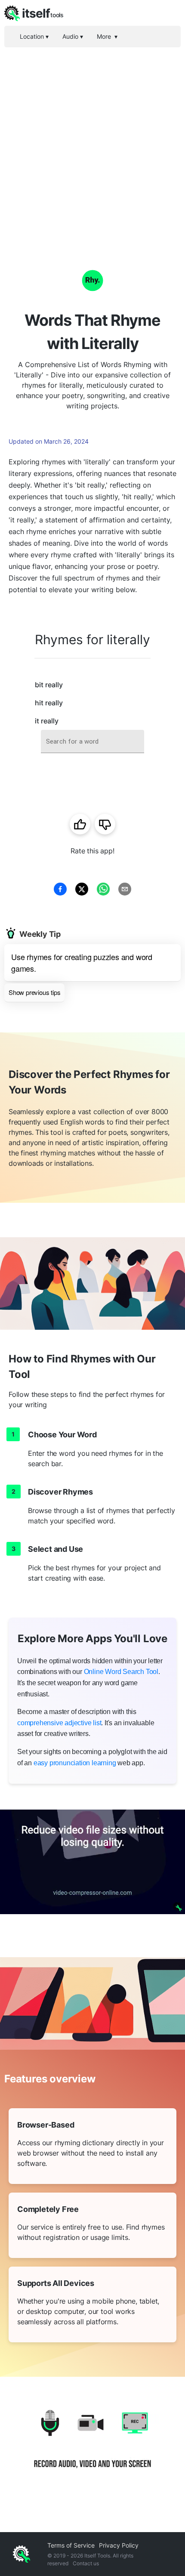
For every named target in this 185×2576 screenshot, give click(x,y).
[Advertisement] (92, 144)
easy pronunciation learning (75, 1763)
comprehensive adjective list (59, 1723)
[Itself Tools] (92, 2446)
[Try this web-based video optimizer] (92, 1862)
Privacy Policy (119, 2545)
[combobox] (92, 742)
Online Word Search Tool (121, 1672)
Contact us (86, 2563)
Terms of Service (71, 2545)
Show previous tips (34, 992)
